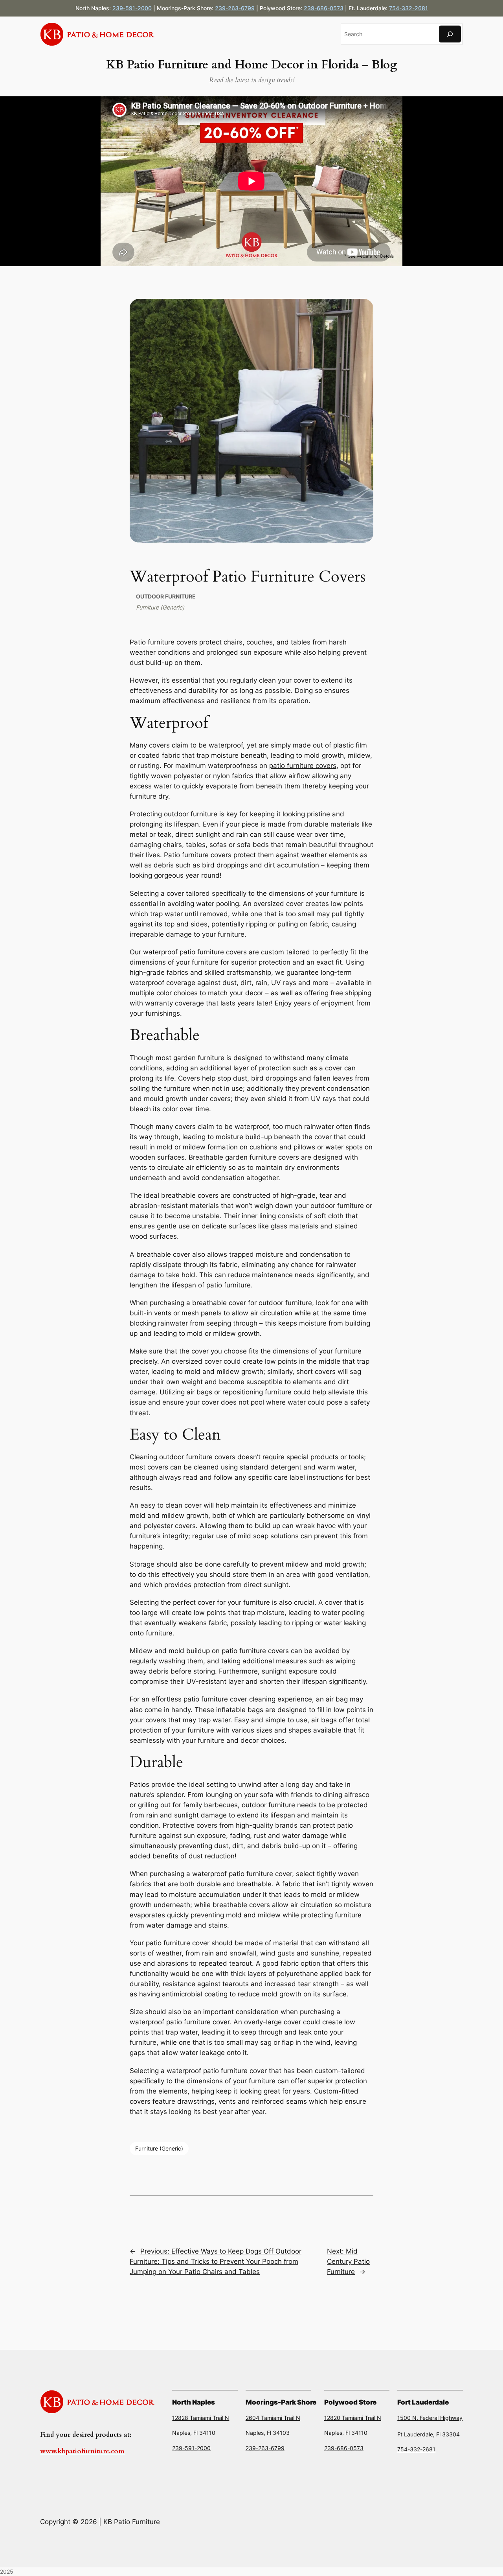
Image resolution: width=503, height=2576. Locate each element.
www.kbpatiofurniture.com (82, 2451)
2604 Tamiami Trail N (273, 2418)
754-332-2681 (408, 8)
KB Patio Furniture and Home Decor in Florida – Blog (251, 65)
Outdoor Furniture (166, 596)
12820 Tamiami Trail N (353, 2418)
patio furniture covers (303, 766)
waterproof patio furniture (184, 952)
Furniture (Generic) (160, 607)
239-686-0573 (324, 8)
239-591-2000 (132, 8)
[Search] (450, 34)
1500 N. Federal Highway (430, 2418)
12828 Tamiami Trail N (201, 2418)
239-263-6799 (235, 8)
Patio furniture (152, 642)
